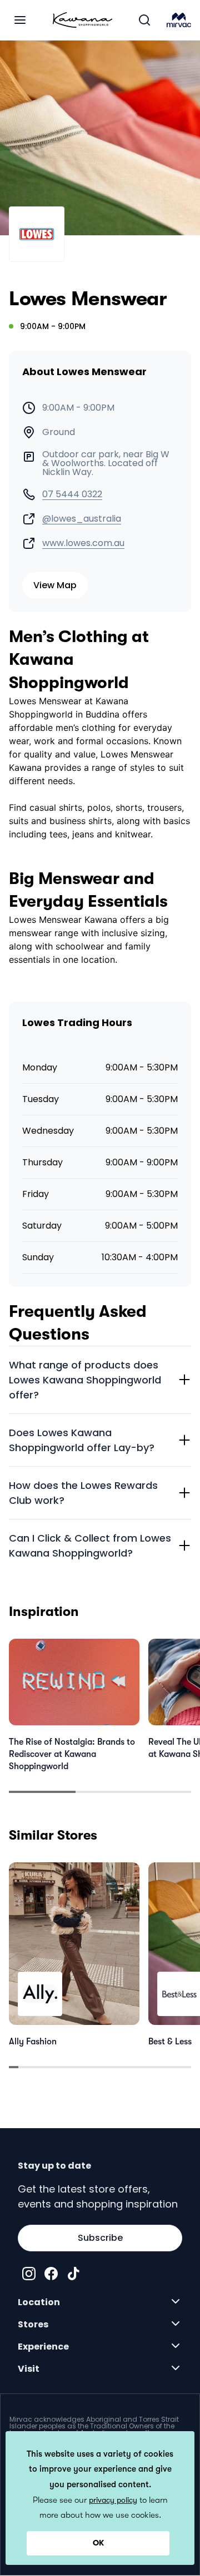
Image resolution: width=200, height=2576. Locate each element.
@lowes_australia (82, 519)
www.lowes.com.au (83, 543)
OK (98, 2543)
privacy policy (113, 2500)
